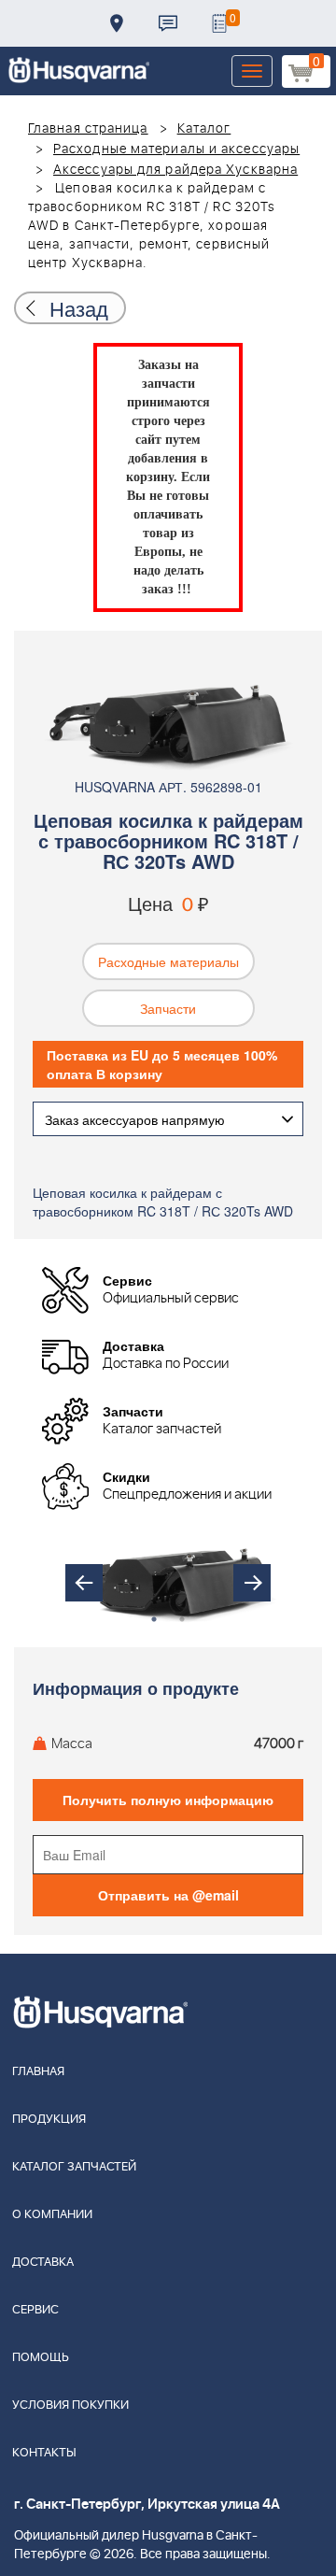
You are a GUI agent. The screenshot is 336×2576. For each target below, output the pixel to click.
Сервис (35, 2310)
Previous (84, 1583)
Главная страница (88, 129)
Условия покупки (70, 2405)
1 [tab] (154, 1619)
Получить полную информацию (168, 1800)
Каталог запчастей (74, 2167)
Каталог (204, 129)
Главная (38, 2072)
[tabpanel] (168, 1583)
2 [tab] (182, 1619)
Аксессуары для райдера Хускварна (175, 170)
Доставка (117, 23)
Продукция (49, 2120)
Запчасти (168, 1008)
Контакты (168, 23)
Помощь (41, 2358)
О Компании (52, 2215)
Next (252, 1583)
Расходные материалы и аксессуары (176, 149)
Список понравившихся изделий (219, 23)
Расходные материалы (168, 961)
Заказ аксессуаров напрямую (135, 1119)
